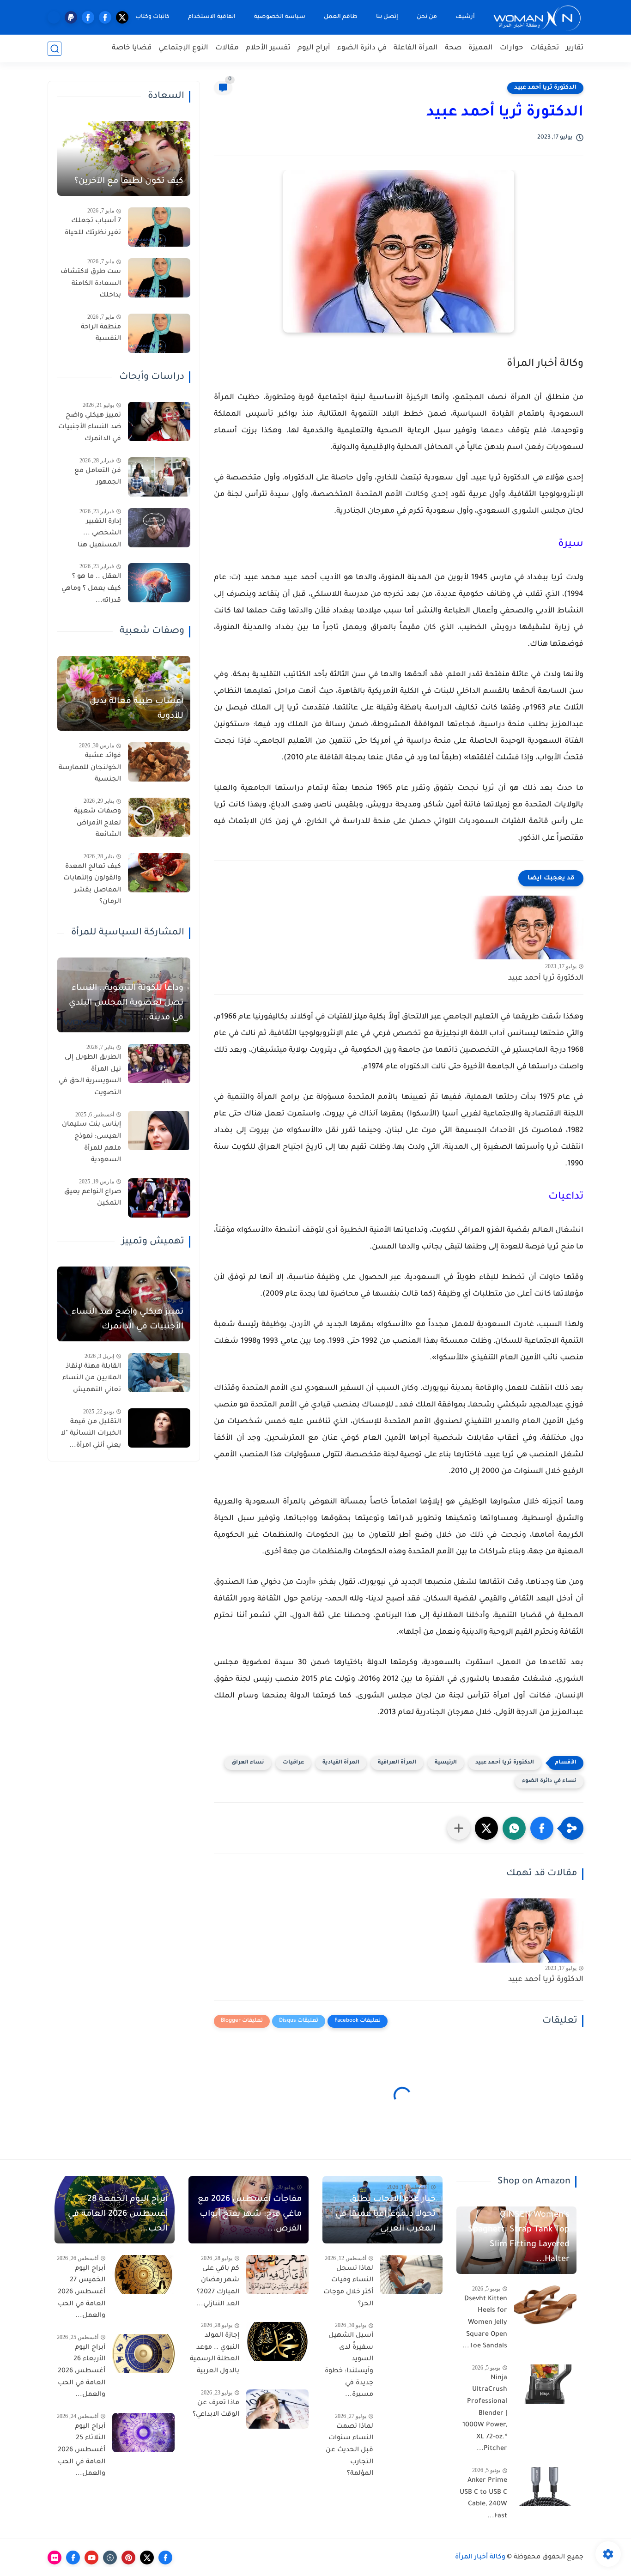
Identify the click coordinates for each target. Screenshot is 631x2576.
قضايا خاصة (132, 48)
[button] (542, 1828)
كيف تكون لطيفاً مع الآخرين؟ (129, 182)
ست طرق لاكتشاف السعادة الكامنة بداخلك (91, 284)
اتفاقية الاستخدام (212, 17)
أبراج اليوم (314, 48)
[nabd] (54, 17)
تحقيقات (545, 48)
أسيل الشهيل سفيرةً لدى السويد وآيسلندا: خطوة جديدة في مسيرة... (349, 2365)
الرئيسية (446, 1763)
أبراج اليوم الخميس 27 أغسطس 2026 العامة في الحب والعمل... (82, 2292)
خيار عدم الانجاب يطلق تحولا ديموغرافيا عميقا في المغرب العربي (385, 2214)
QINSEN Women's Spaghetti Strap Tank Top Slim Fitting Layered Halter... (519, 2237)
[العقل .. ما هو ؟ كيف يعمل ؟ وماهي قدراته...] (159, 583)
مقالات (227, 48)
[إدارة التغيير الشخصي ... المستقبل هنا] (159, 528)
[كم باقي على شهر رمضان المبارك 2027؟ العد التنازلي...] (277, 2275)
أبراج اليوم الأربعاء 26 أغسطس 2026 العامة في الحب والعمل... (82, 2371)
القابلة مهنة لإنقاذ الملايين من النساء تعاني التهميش (92, 1379)
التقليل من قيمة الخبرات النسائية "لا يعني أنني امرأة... (91, 1434)
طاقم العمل (341, 17)
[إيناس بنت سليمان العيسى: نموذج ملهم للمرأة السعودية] (159, 1130)
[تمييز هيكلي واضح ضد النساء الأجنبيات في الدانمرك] (159, 421)
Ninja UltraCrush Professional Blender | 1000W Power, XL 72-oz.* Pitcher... (485, 2414)
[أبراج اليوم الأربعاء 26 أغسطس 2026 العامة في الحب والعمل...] (143, 2354)
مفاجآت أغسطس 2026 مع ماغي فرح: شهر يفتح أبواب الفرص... (250, 2214)
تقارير (575, 48)
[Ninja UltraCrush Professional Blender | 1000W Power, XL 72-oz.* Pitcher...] (545, 2384)
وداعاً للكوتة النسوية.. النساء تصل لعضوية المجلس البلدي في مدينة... (126, 1003)
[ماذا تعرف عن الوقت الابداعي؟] (277, 2409)
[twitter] (122, 17)
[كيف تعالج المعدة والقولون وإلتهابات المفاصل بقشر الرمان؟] (159, 873)
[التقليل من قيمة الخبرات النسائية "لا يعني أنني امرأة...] (159, 1428)
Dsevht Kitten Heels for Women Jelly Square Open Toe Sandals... (485, 2323)
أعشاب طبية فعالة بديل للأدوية (137, 709)
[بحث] (55, 49)
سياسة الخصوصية (280, 17)
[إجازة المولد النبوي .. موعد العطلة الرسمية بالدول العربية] (277, 2342)
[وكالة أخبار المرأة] (537, 17)
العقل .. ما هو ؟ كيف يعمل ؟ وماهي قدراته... (91, 589)
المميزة (481, 48)
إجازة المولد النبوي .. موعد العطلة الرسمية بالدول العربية (215, 2354)
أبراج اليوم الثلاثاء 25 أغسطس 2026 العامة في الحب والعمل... (82, 2450)
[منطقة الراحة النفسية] (159, 333)
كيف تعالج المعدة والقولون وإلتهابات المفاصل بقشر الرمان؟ (92, 885)
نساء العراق (248, 1763)
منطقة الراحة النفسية (101, 333)
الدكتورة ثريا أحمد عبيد (545, 88)
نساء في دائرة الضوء (549, 1781)
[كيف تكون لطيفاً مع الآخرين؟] (124, 158)
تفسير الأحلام (268, 48)
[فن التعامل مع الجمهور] (159, 477)
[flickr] (55, 2558)
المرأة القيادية (341, 1763)
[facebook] (105, 17)
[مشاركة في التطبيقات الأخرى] (459, 1828)
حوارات (512, 48)
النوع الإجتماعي (183, 48)
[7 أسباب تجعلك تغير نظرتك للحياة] (159, 227)
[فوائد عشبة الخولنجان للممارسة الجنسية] (159, 762)
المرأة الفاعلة (416, 48)
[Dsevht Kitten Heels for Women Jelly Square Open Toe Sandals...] (545, 2305)
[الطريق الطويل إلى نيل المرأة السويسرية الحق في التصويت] (159, 1064)
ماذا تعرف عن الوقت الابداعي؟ (216, 2409)
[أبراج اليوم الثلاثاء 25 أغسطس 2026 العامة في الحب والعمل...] (143, 2433)
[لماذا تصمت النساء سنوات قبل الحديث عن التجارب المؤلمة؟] (411, 2433)
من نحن (427, 17)
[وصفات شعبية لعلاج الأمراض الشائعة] (159, 817)
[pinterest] (128, 2558)
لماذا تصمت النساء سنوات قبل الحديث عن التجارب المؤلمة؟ (349, 2450)
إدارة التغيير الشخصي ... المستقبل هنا (99, 534)
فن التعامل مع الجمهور (98, 477)
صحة (453, 48)
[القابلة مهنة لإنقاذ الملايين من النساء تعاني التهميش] (159, 1373)
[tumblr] (110, 2558)
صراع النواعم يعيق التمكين (93, 1198)
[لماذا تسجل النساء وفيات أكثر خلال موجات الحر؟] (411, 2275)
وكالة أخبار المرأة (480, 2558)
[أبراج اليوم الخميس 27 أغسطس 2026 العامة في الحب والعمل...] (143, 2275)
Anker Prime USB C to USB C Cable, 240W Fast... (483, 2499)
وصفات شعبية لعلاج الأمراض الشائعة (97, 823)
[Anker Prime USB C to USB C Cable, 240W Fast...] (545, 2487)
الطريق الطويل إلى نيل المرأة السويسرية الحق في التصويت (90, 1076)
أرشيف (465, 17)
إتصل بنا (387, 17)
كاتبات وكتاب (152, 17)
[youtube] (91, 2558)
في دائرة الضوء (362, 48)
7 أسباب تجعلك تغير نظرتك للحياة (93, 227)
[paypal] (71, 17)
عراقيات (293, 1763)
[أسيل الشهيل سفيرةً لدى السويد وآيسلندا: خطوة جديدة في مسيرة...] (411, 2342)
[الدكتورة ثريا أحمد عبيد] (526, 928)
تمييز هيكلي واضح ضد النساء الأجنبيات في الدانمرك (90, 427)
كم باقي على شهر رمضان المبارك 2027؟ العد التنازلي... (218, 2287)
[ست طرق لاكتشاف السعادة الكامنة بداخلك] (159, 278)
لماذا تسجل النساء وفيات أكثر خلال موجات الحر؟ (348, 2287)
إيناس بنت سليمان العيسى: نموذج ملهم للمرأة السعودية (91, 1143)
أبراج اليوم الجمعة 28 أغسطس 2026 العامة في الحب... (118, 2214)
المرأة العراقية (397, 1763)
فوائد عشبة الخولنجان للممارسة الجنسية (90, 768)
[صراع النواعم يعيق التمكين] (159, 1198)
